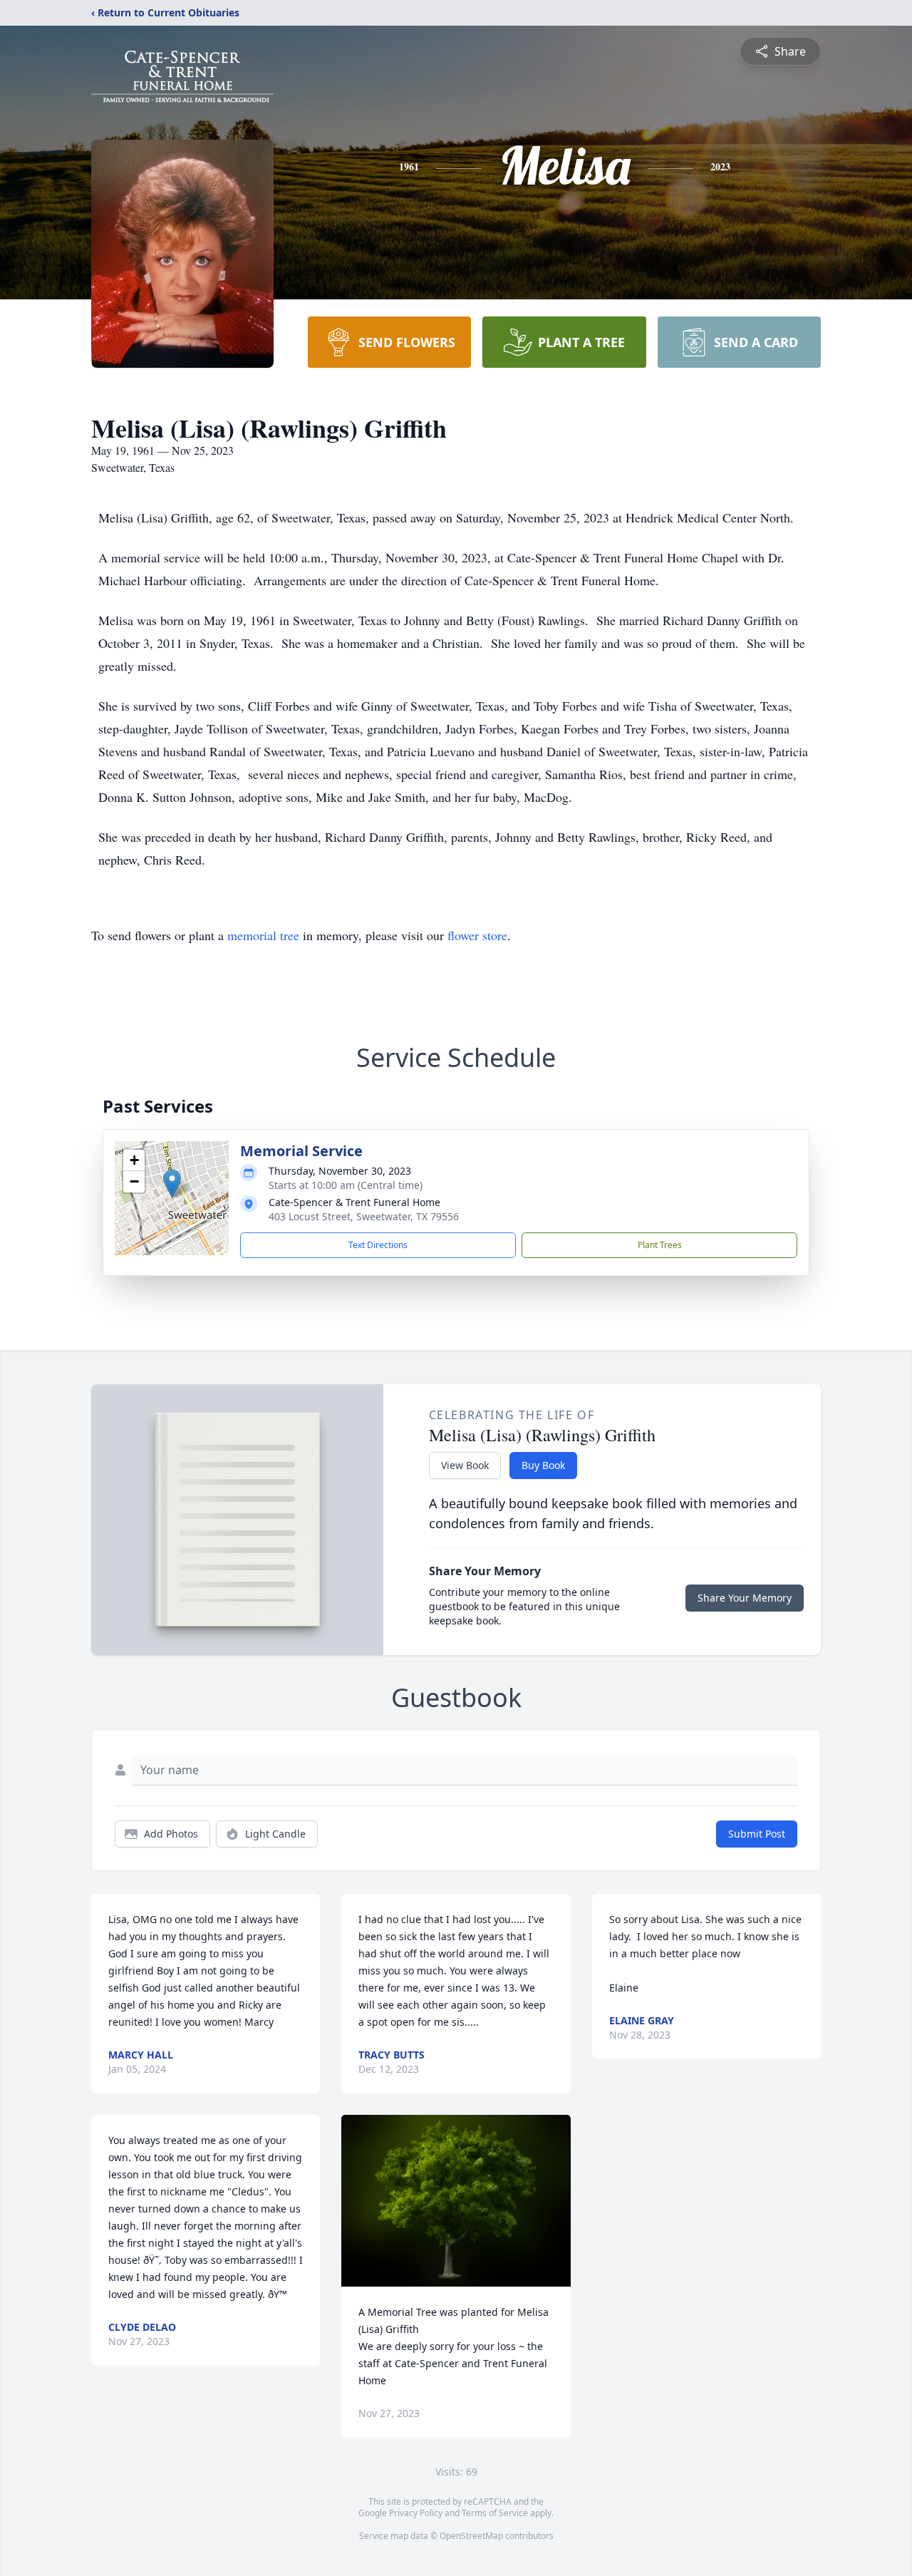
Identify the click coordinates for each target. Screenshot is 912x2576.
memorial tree (263, 935)
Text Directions (378, 1245)
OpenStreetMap (471, 2536)
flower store (477, 935)
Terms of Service (495, 2513)
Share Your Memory (745, 1598)
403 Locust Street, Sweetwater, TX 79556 (364, 1216)
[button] (172, 1184)
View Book (465, 1465)
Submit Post (757, 1834)
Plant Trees (660, 1245)
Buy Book (543, 1465)
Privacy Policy (416, 2513)
